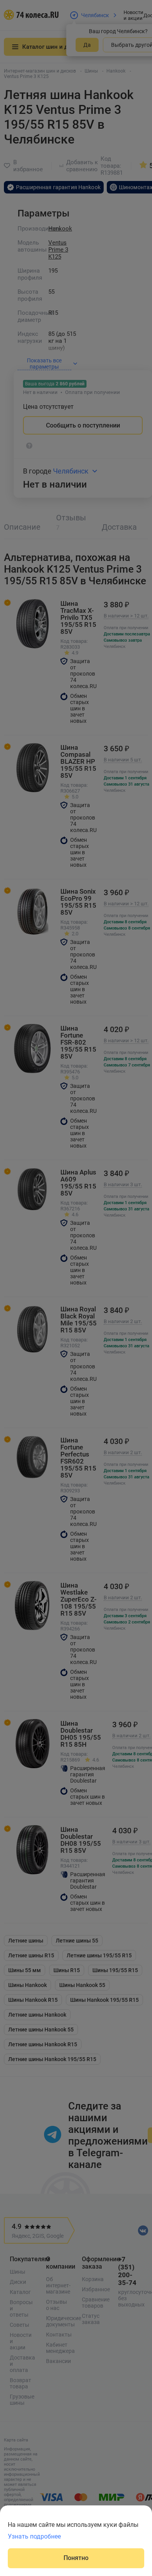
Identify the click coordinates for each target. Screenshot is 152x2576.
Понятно (76, 2558)
